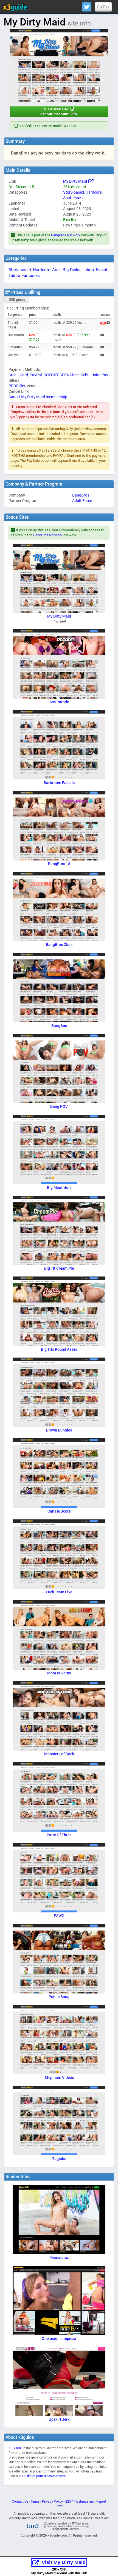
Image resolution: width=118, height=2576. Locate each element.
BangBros (81, 495)
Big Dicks (71, 269)
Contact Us (20, 2501)
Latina (88, 269)
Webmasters (85, 2501)
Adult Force (82, 500)
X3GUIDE (15, 2448)
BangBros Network (66, 235)
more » (78, 198)
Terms (35, 2501)
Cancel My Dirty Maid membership (38, 397)
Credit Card (18, 375)
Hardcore (94, 192)
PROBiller (17, 386)
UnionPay (100, 375)
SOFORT (51, 375)
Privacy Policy (52, 2501)
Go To (102, 7)
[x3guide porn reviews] (15, 7)
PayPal (36, 375)
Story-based (74, 192)
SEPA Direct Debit (75, 375)
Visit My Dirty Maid (64, 2562)
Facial (101, 269)
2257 (69, 2501)
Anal (67, 198)
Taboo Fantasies (24, 275)
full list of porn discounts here (44, 2476)
